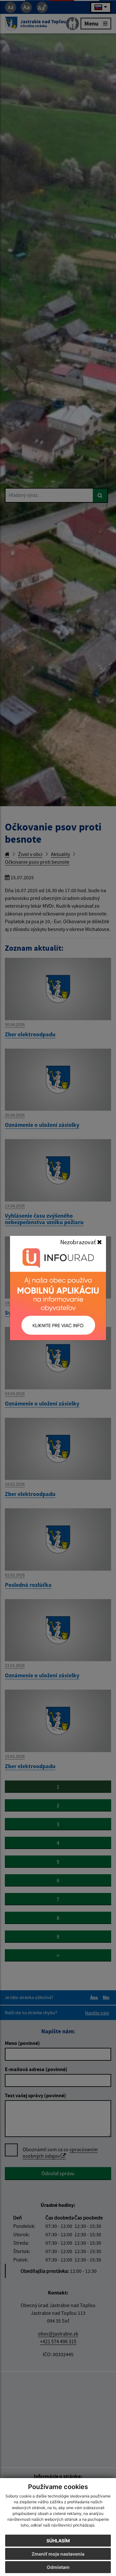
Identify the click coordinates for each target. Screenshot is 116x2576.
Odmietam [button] (58, 2567)
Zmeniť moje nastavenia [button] (58, 2554)
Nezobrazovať (79, 1242)
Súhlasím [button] (58, 2541)
